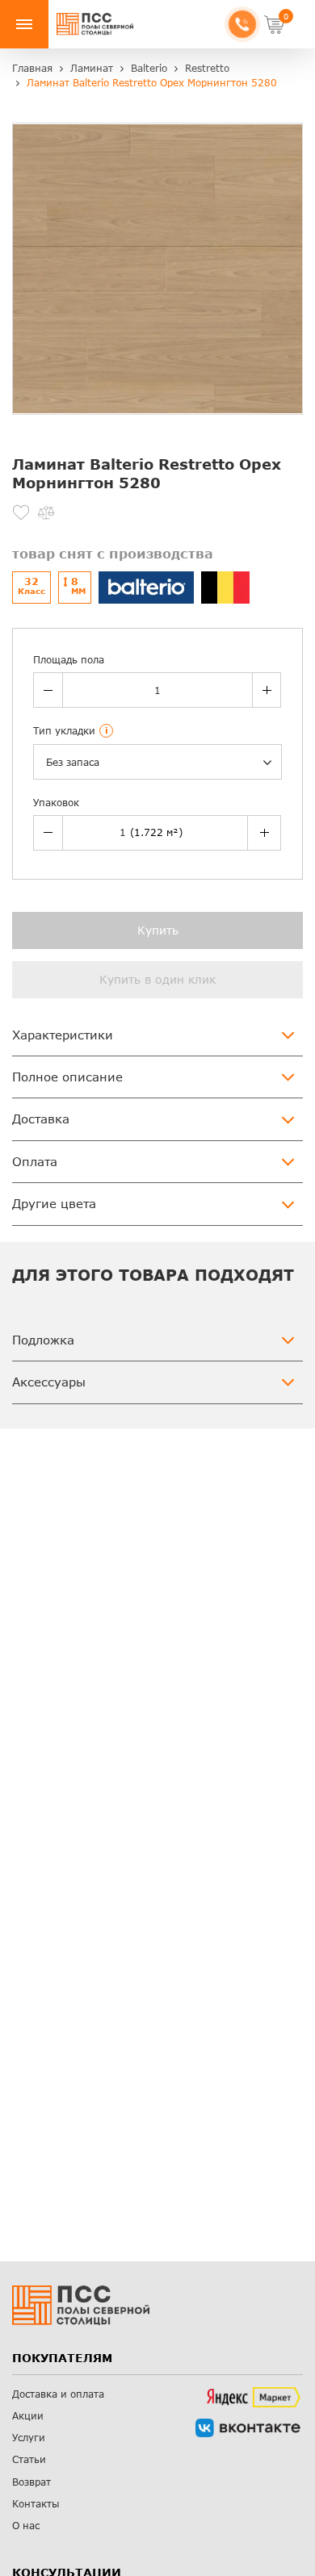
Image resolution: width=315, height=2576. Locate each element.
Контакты (36, 2504)
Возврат (31, 2482)
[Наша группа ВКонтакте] (248, 2428)
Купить (158, 930)
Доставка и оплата (58, 2394)
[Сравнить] (46, 512)
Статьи (29, 2459)
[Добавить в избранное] (21, 512)
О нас (26, 2526)
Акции (28, 2416)
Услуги (29, 2438)
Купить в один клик (157, 979)
